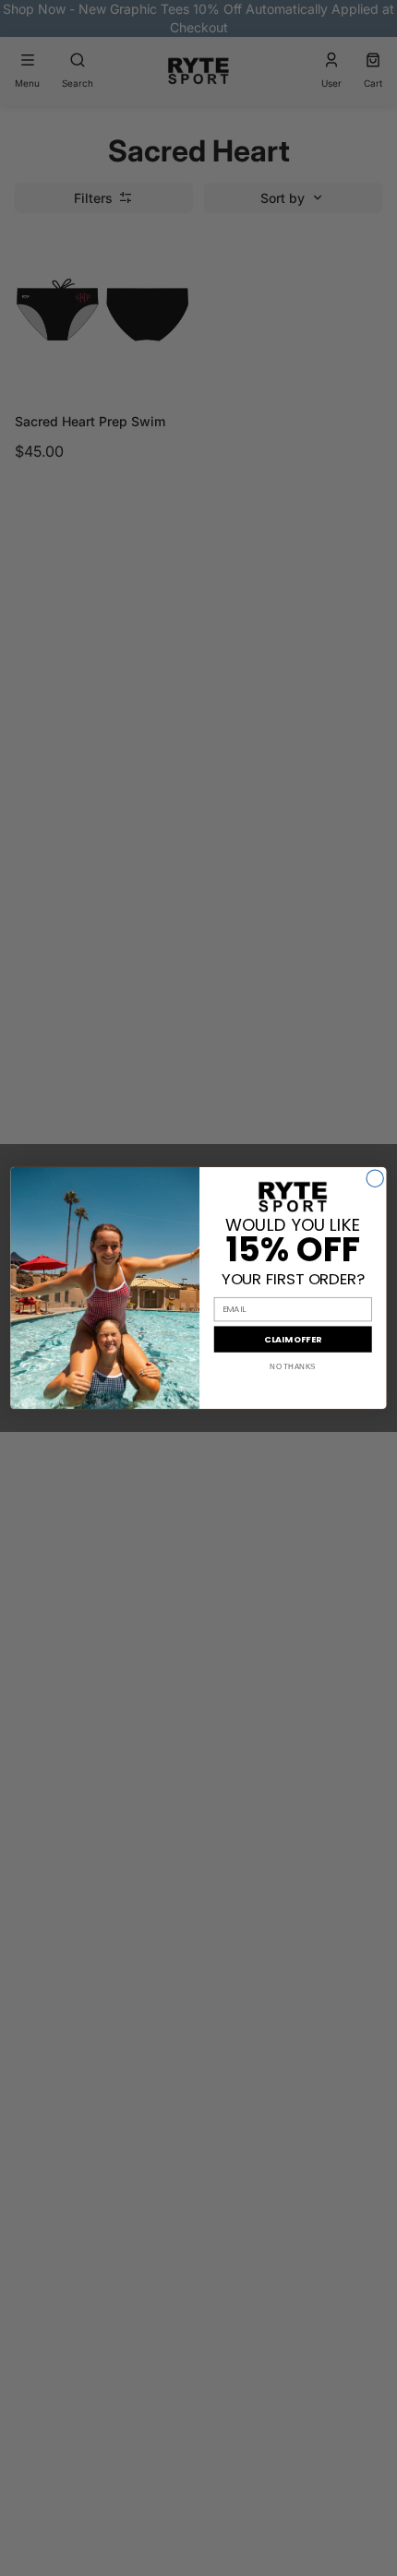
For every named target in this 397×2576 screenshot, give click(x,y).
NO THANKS (293, 1367)
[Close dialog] (375, 1178)
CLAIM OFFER (293, 1339)
